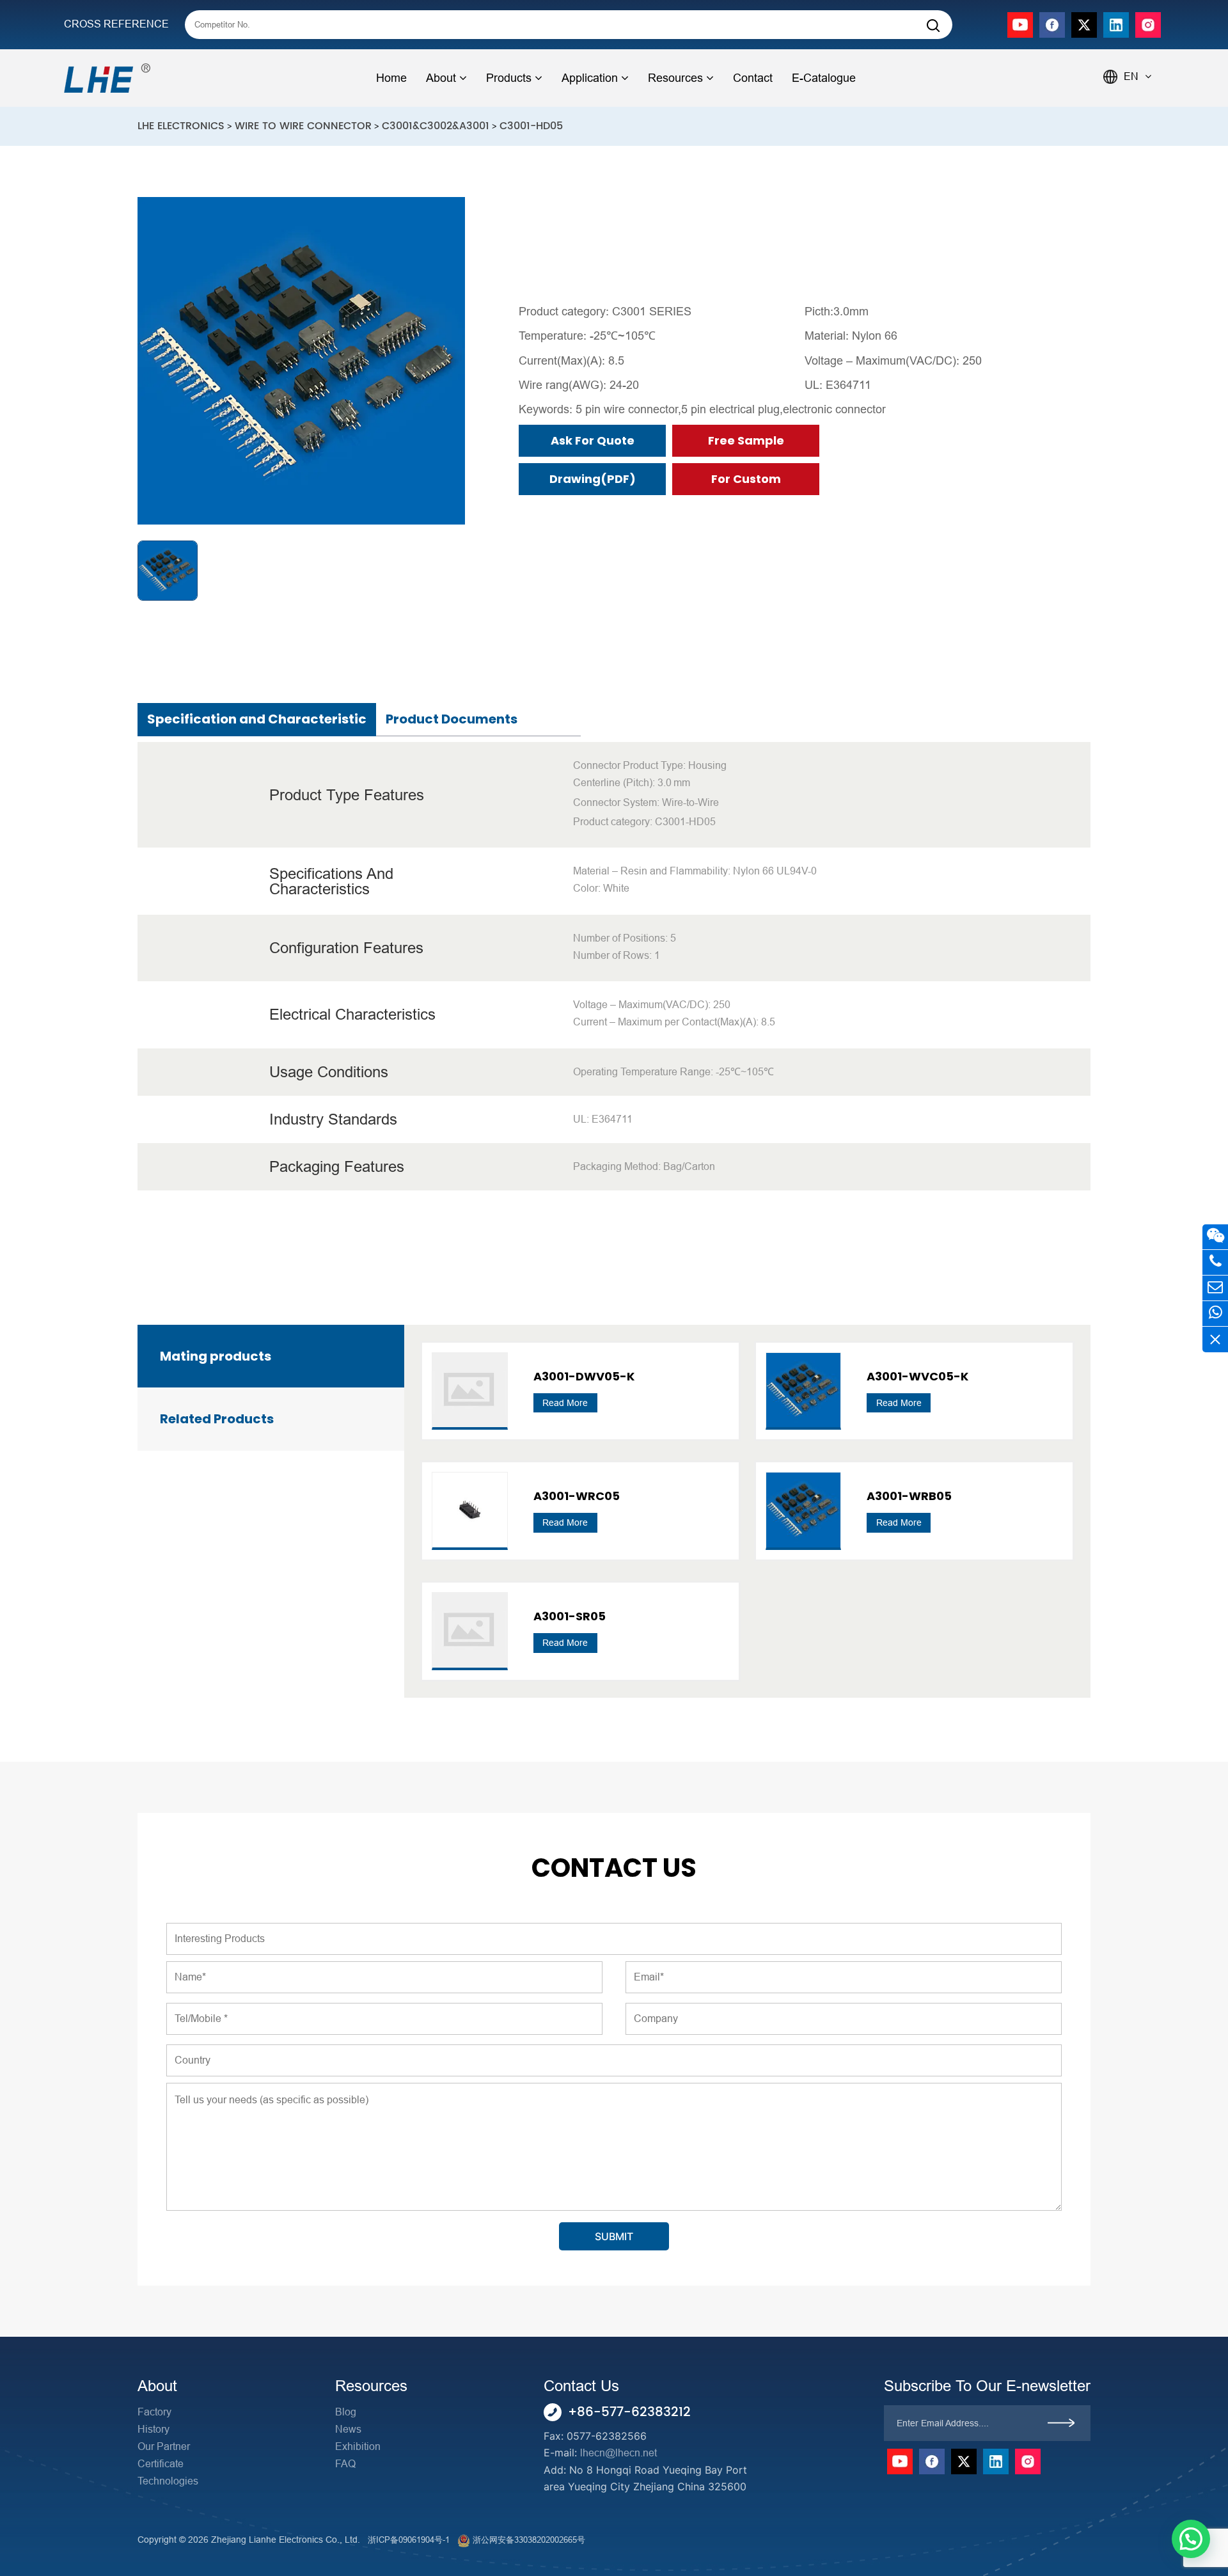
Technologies (168, 2481)
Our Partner (164, 2446)
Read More (565, 1403)
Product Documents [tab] (452, 719)
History (153, 2429)
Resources (675, 78)
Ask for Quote (593, 440)
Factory (154, 2412)
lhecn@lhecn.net (618, 2453)
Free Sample (746, 440)
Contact (753, 78)
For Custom (746, 479)
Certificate (161, 2464)
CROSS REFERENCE (116, 24)
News (348, 2429)
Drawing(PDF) (593, 479)
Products (509, 78)
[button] (1191, 2539)
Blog (346, 2412)
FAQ (345, 2464)
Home (391, 78)
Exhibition (358, 2446)
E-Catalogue (824, 78)
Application (590, 78)
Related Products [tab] (217, 1419)
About (441, 78)
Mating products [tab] (216, 1356)
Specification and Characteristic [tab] (257, 719)
